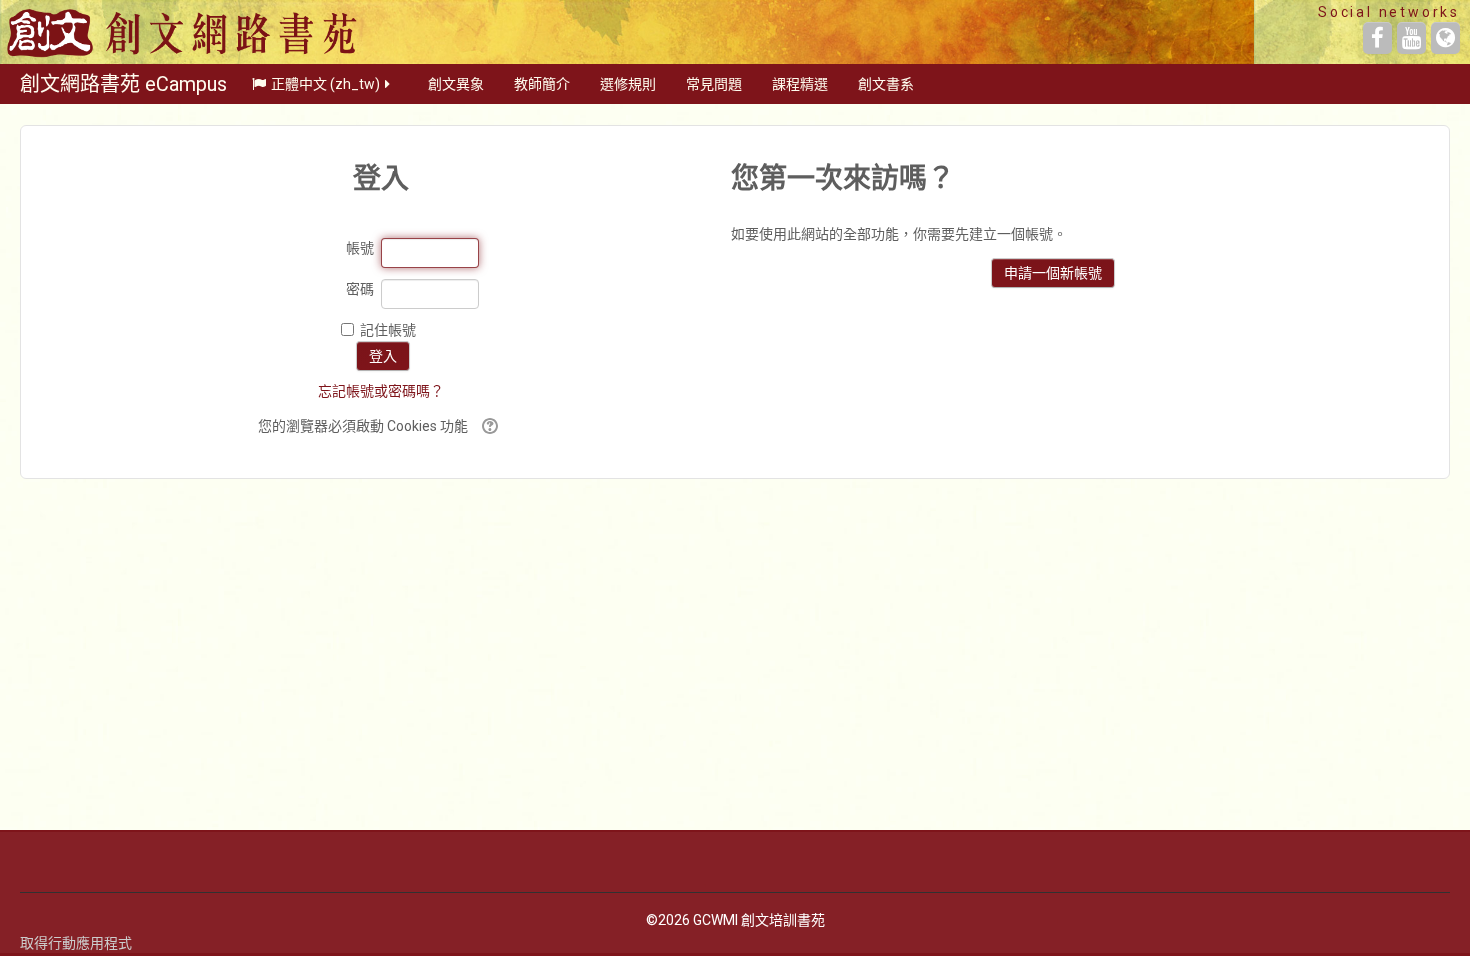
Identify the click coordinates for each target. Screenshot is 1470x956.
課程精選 (800, 84)
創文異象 (456, 84)
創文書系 (886, 84)
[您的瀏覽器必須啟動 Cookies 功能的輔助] (487, 426)
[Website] (1445, 38)
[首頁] (183, 32)
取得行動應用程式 (76, 943)
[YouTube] (1411, 38)
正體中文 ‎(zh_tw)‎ (325, 84)
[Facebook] (1377, 38)
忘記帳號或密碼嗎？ (381, 391)
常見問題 (714, 84)
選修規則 (628, 84)
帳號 (360, 248)
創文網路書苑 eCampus (123, 84)
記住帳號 (388, 330)
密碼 (360, 289)
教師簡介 (542, 84)
